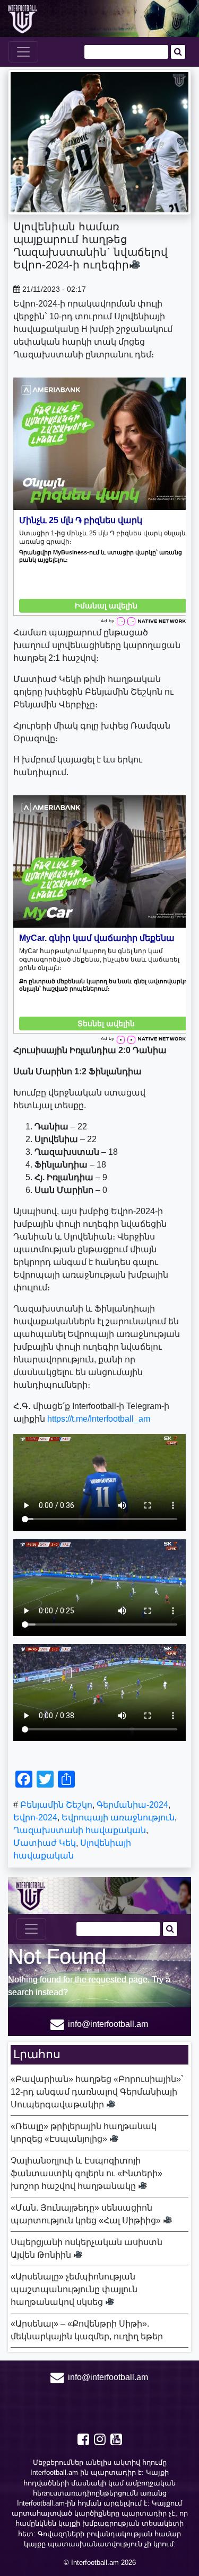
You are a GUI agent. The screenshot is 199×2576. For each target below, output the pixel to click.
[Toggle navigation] (23, 52)
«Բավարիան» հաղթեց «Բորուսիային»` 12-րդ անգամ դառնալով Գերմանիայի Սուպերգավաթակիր (97, 2092)
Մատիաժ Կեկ (45, 1843)
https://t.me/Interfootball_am (99, 1419)
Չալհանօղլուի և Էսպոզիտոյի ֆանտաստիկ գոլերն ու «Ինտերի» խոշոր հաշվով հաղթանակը (86, 2173)
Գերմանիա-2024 (132, 1805)
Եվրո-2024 (35, 1817)
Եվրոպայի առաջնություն (118, 1817)
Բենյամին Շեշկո (56, 1805)
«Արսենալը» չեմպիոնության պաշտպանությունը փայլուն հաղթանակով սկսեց (74, 2289)
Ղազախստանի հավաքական (80, 1830)
